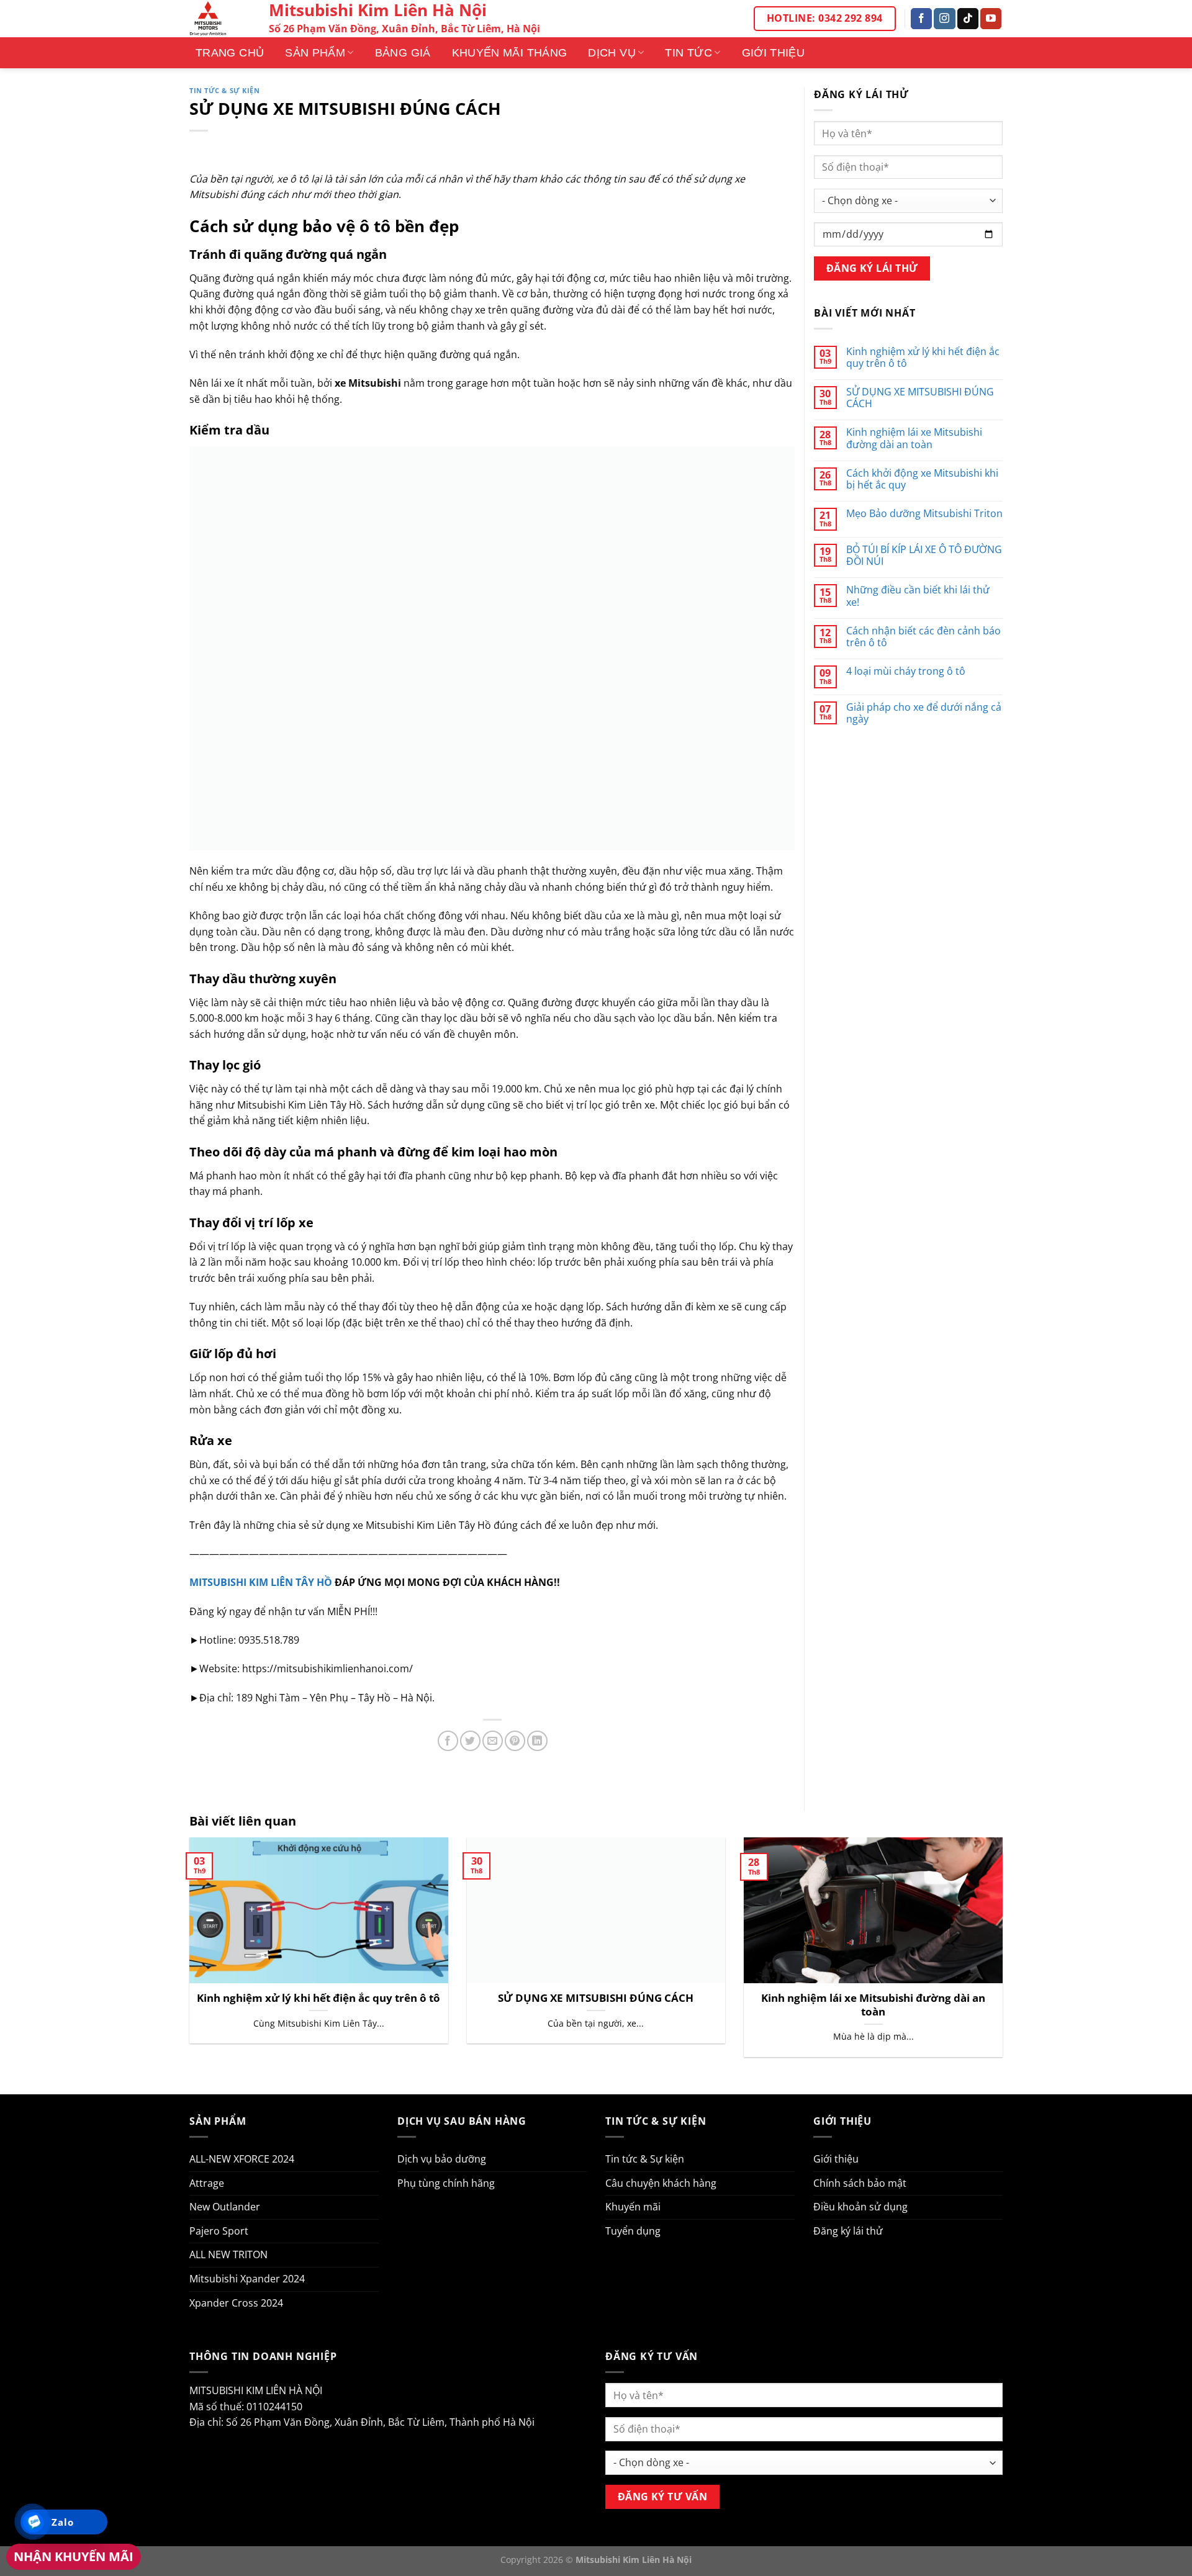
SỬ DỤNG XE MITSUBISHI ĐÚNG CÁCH (920, 398)
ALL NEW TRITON (228, 2254)
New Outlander (225, 2207)
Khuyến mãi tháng (510, 53)
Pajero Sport (219, 2231)
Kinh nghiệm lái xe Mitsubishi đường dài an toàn (914, 438)
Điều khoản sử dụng (860, 2207)
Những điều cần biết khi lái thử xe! (918, 596)
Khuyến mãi (633, 2207)
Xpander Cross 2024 (236, 2303)
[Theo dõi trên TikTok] (968, 19)
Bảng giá (403, 53)
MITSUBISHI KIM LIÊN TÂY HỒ (261, 1582)
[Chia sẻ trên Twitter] (470, 1741)
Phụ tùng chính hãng (446, 2183)
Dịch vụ (612, 53)
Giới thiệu (774, 53)
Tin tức (689, 53)
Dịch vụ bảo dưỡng (442, 2159)
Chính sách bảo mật (860, 2183)
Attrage (207, 2183)
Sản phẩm (315, 53)
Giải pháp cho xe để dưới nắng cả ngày (924, 713)
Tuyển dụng (633, 2231)
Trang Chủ (230, 53)
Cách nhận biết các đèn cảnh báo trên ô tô (923, 637)
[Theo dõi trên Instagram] (944, 19)
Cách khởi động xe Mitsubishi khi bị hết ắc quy (922, 479)
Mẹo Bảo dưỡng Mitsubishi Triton (924, 514)
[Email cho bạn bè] (493, 1741)
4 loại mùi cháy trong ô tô (906, 671)
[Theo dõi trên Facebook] (921, 19)
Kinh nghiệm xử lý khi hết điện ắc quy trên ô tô (923, 358)
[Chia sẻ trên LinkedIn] (537, 1741)
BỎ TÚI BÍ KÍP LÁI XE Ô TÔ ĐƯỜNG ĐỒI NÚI (924, 556)
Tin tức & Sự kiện (225, 90)
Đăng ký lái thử (848, 2231)
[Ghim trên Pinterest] (515, 1741)
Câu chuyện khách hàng (661, 2183)
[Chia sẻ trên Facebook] (448, 1741)
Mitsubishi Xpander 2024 (247, 2279)
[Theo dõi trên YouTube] (991, 19)
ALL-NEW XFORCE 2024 (242, 2159)
